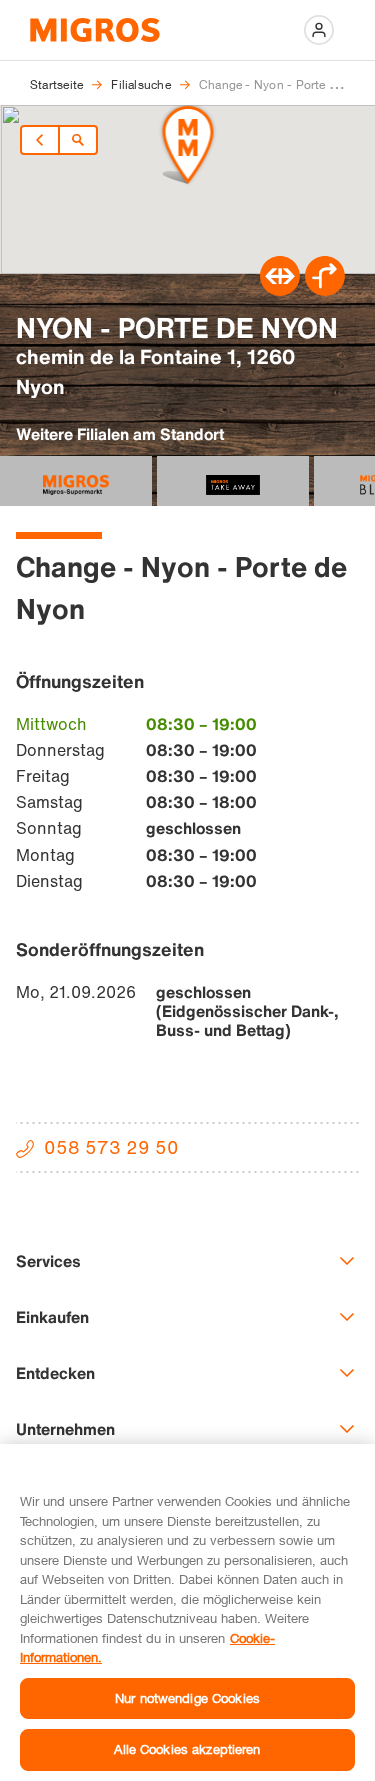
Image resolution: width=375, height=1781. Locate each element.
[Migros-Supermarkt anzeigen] (76, 481)
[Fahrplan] (280, 290)
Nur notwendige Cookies (187, 1698)
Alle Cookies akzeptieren (187, 1749)
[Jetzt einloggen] (319, 30)
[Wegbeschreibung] (325, 290)
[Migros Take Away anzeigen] (233, 481)
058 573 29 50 (111, 1147)
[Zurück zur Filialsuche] (78, 140)
